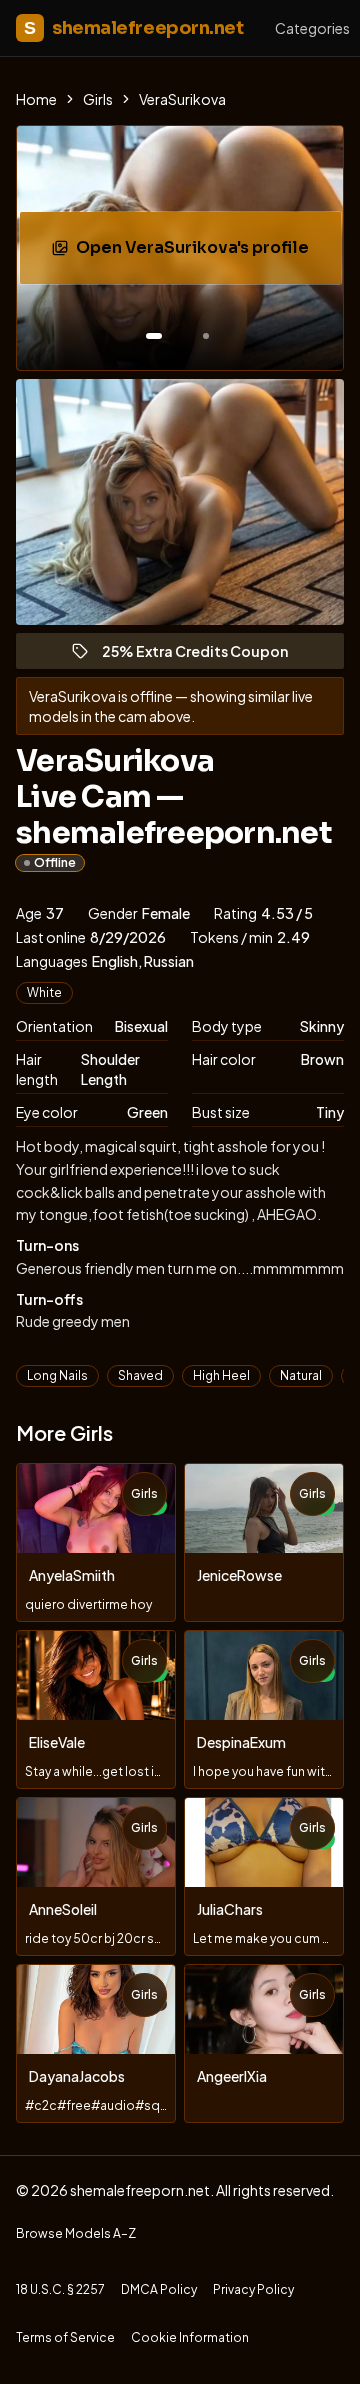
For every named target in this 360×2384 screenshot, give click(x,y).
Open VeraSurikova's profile (204, 253)
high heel (221, 1375)
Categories (312, 28)
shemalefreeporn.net (133, 28)
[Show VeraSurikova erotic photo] (154, 336)
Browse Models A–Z (76, 2233)
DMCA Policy (159, 2289)
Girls (98, 99)
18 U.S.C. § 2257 (60, 2289)
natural (301, 1375)
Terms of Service (65, 2337)
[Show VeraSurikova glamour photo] (206, 336)
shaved (140, 1375)
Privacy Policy (253, 2289)
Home (36, 99)
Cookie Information (190, 2337)
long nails (57, 1375)
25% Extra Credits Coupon (204, 655)
